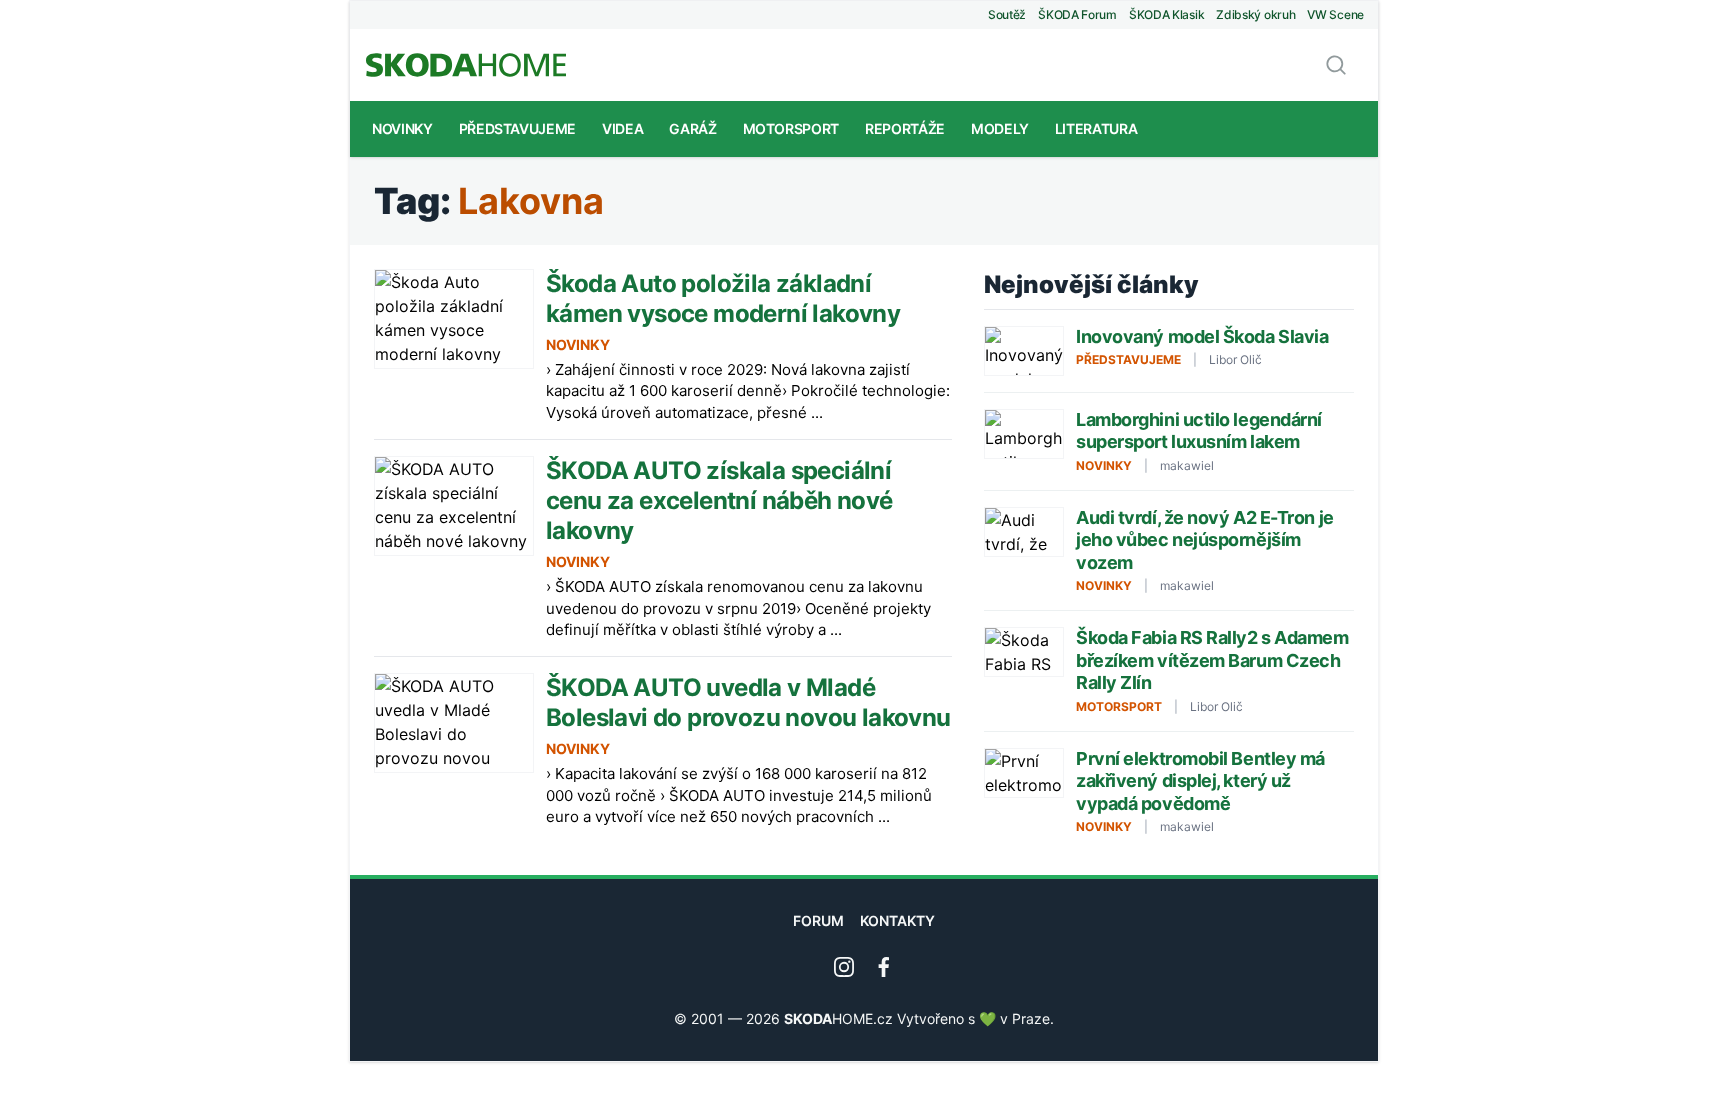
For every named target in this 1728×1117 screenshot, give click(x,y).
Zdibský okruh (1255, 14)
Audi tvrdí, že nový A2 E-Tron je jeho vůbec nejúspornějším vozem (1205, 540)
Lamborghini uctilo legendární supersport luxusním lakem (1199, 431)
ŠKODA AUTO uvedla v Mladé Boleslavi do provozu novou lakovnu (748, 702)
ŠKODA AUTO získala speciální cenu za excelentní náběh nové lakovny (719, 500)
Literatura (1096, 128)
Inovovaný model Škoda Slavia (1202, 336)
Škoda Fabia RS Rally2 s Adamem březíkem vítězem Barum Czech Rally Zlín (1212, 660)
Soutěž (1007, 14)
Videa (622, 128)
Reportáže (905, 128)
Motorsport (791, 128)
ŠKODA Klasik (1166, 14)
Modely (1000, 128)
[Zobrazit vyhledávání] (1336, 65)
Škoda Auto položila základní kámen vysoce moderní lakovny (723, 298)
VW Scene (1335, 14)
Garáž (692, 128)
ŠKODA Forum (1077, 14)
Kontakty (897, 920)
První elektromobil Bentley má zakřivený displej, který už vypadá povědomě (1200, 781)
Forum (818, 920)
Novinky (402, 128)
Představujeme (517, 128)
